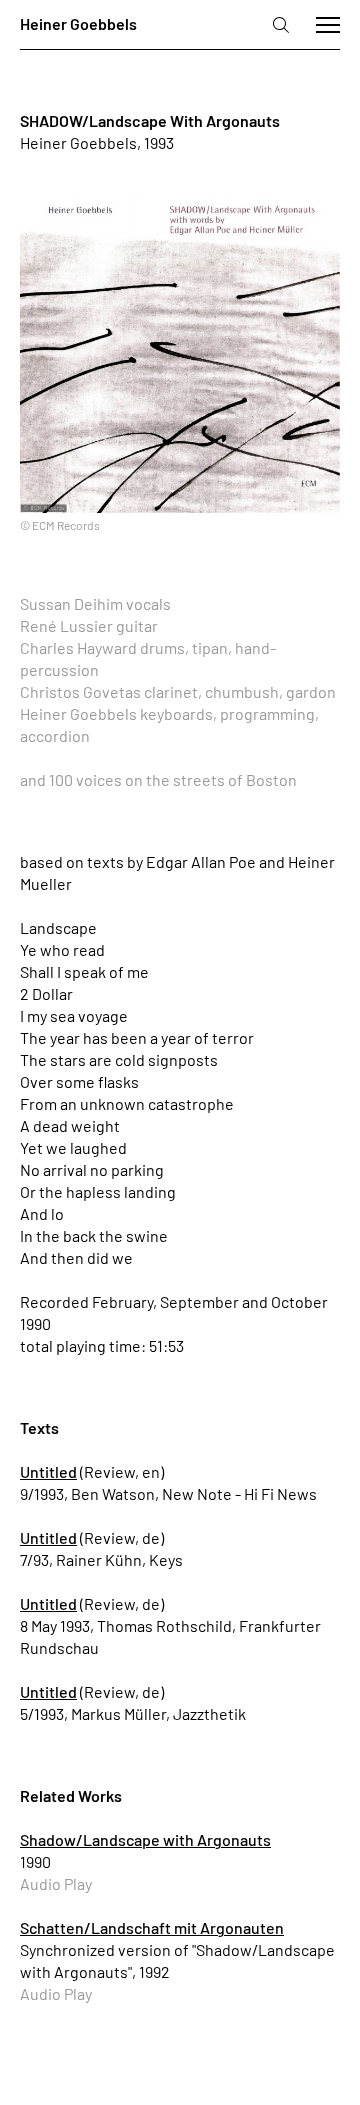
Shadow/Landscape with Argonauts (145, 1839)
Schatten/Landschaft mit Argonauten (152, 1927)
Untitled (48, 1471)
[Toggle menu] (328, 25)
